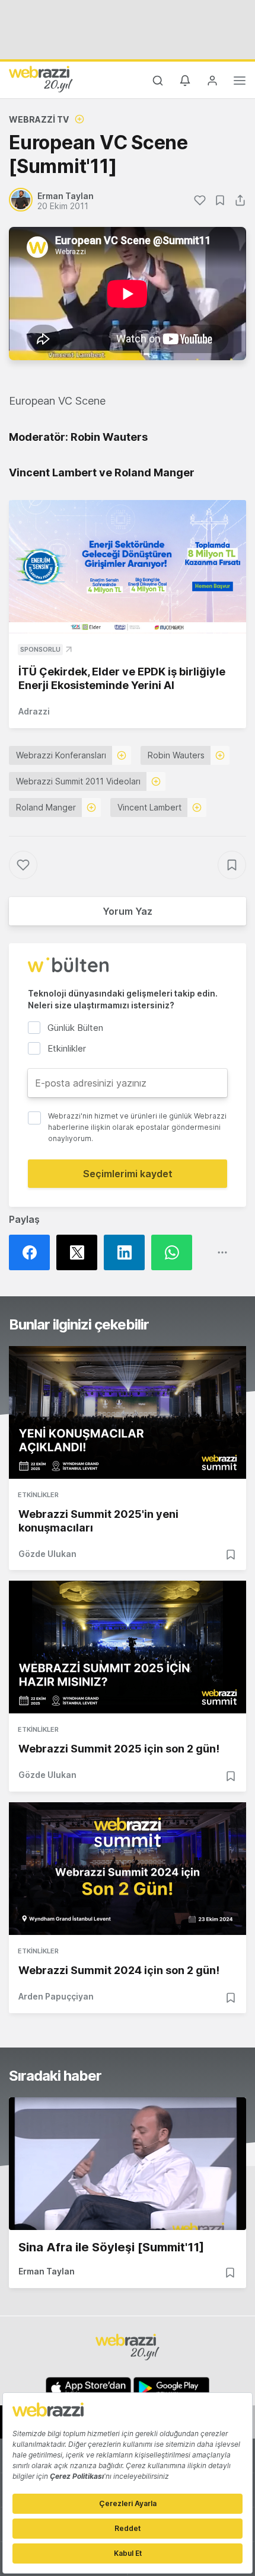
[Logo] (41, 79)
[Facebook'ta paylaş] (33, 1252)
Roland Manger (46, 807)
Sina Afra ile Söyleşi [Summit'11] (111, 2247)
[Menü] (240, 82)
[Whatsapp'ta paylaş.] (175, 1252)
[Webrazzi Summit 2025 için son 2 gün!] (128, 1647)
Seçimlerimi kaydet (128, 1174)
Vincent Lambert (149, 807)
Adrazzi (34, 711)
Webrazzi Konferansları (61, 755)
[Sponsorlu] (128, 567)
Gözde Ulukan (47, 1554)
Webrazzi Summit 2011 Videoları (78, 781)
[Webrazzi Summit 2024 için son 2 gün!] (128, 1869)
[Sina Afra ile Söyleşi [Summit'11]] (128, 2164)
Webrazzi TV (39, 119)
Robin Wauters (176, 755)
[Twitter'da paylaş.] (80, 1252)
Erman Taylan (47, 2271)
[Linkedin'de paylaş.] (128, 1252)
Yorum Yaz (128, 911)
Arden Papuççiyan (56, 1996)
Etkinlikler (38, 1495)
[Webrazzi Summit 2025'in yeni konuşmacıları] (128, 1412)
